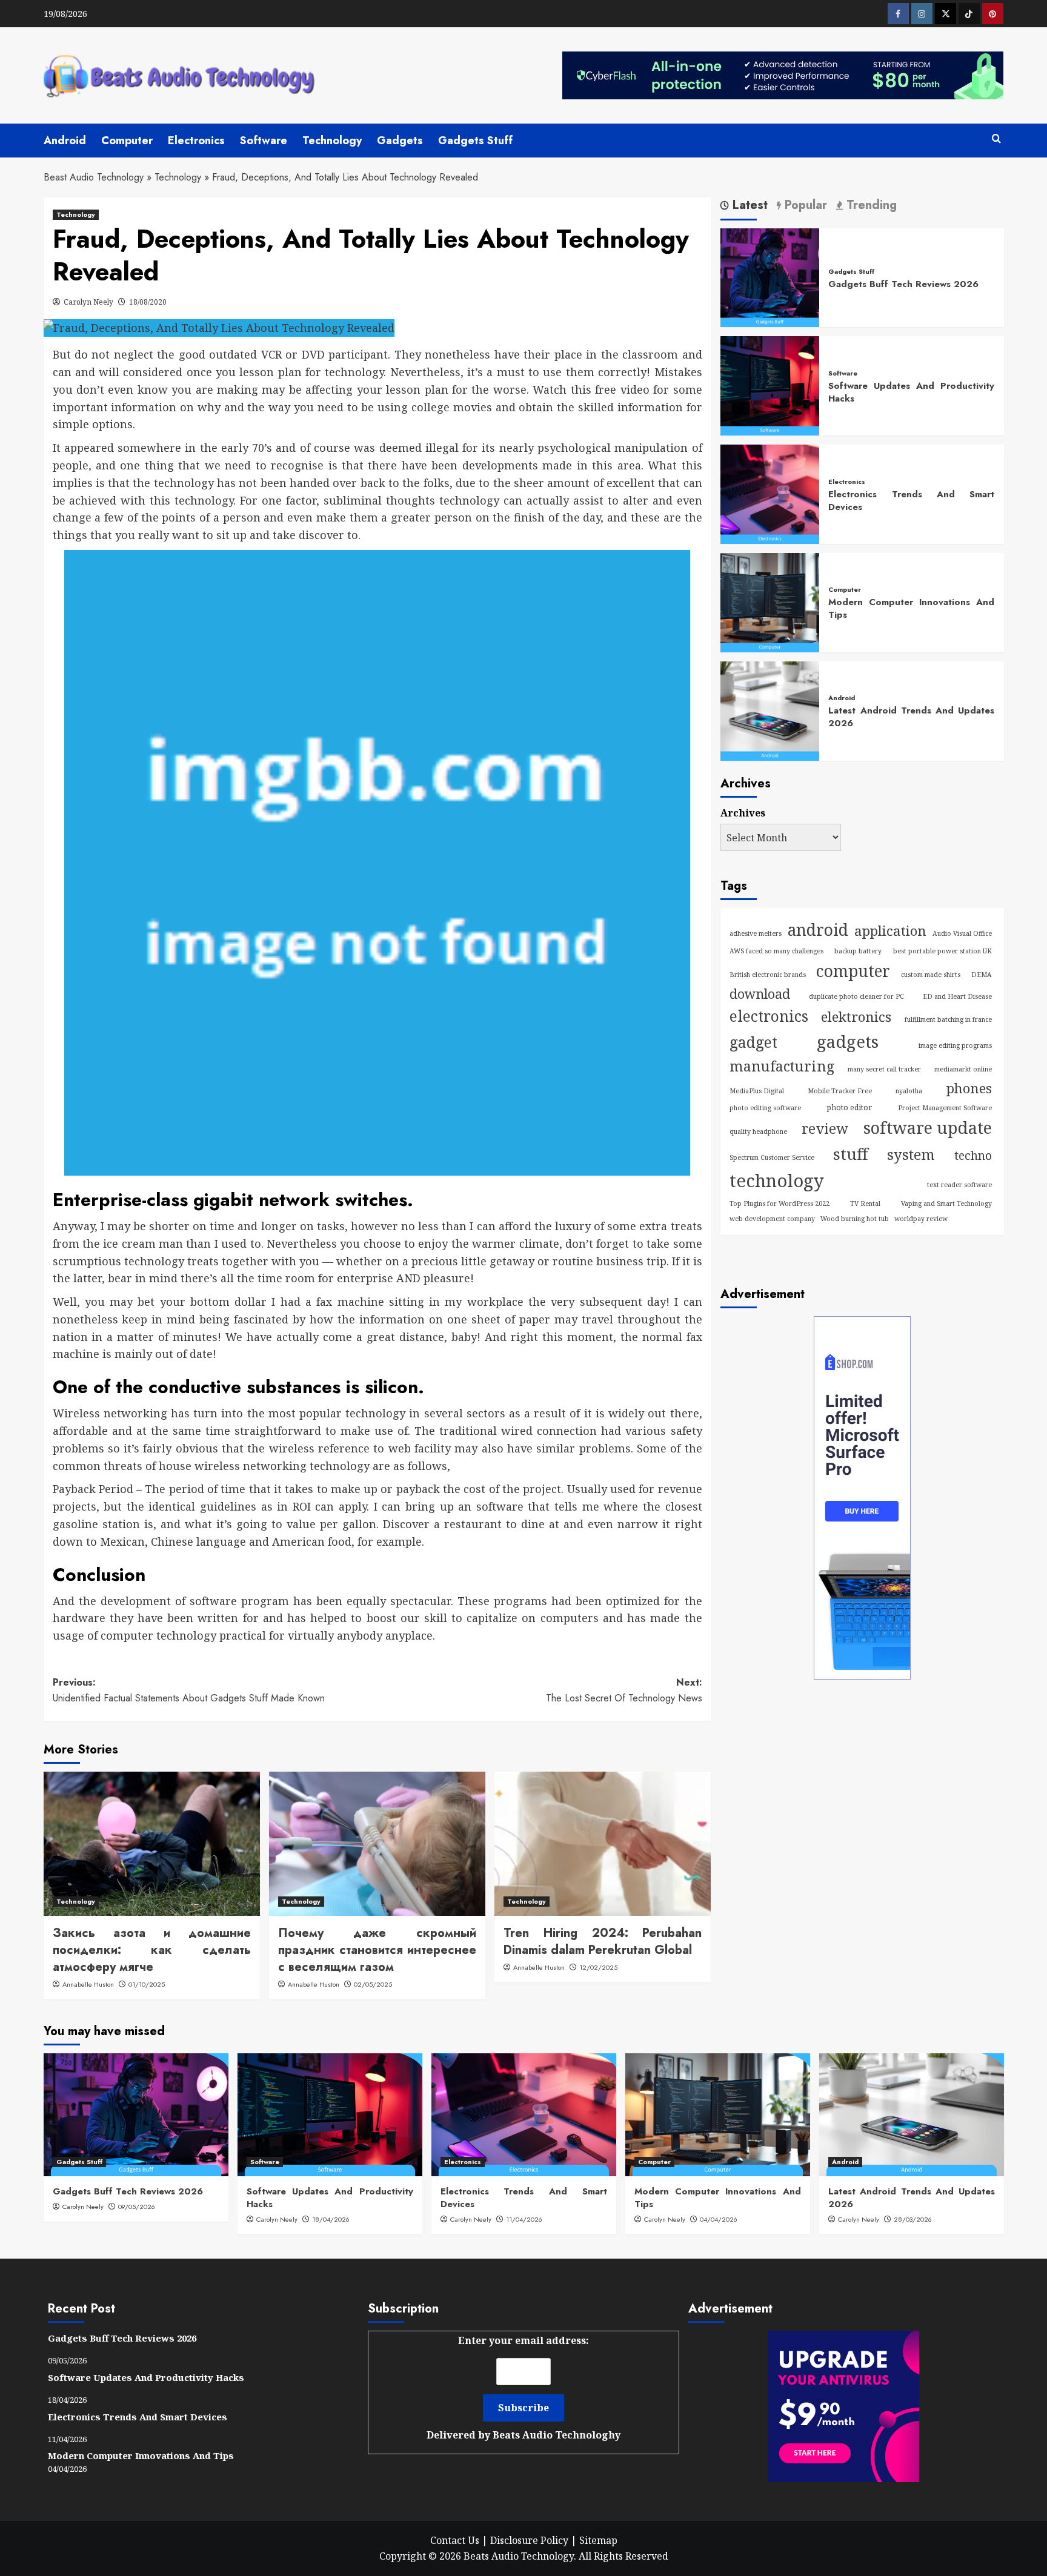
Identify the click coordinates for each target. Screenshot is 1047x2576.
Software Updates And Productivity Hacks (911, 392)
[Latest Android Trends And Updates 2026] (770, 710)
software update (928, 1127)
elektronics (856, 1017)
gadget (753, 1042)
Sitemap (598, 2540)
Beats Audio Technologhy (557, 2435)
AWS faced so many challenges (776, 951)
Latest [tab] (748, 206)
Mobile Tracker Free (840, 1091)
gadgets (848, 1041)
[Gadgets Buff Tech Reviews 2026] (770, 277)
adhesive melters (756, 933)
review (825, 1129)
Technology (332, 141)
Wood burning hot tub (855, 1219)
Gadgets (400, 141)
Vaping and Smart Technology (946, 1204)
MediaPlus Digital (757, 1091)
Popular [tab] (804, 206)
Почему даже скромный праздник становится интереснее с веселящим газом (377, 1950)
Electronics (196, 141)
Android (65, 141)
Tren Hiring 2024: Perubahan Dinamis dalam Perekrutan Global (603, 1942)
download (760, 994)
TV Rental (865, 1204)
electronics (769, 1016)
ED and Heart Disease (957, 996)
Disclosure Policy (529, 2540)
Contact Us (455, 2540)
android (818, 930)
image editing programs (955, 1045)
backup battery (858, 951)
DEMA (982, 975)
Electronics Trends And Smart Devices (911, 501)
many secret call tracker (884, 1069)
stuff (851, 1154)
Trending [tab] (870, 206)
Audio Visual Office (962, 933)
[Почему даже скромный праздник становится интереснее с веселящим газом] (377, 1844)
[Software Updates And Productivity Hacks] (770, 385)
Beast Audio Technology (94, 177)
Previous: (189, 1690)
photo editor (849, 1108)
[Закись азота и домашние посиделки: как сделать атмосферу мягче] (152, 1844)
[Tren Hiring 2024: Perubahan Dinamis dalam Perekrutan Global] (603, 1844)
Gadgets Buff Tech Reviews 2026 (903, 283)
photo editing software (765, 1108)
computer (853, 971)
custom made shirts (931, 975)
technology (777, 1180)
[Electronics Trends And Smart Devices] (770, 493)
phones (969, 1088)
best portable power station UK (942, 951)
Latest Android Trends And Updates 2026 (911, 717)
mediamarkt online (963, 1069)
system (911, 1154)
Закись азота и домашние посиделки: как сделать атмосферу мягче (152, 1950)
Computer (127, 141)
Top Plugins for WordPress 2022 (779, 1204)
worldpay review (921, 1219)
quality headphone (758, 1131)
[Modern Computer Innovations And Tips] (770, 601)
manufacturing (782, 1066)
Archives (743, 813)
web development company (772, 1219)
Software (264, 141)
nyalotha (909, 1091)
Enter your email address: (523, 2388)
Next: (624, 1690)
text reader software (959, 1185)
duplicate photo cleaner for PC (856, 996)
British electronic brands (768, 975)
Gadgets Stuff (475, 141)
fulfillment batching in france (948, 1019)
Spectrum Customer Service (772, 1157)
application (890, 931)
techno (973, 1155)
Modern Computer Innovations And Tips (911, 608)
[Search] (996, 139)
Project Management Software (945, 1108)
